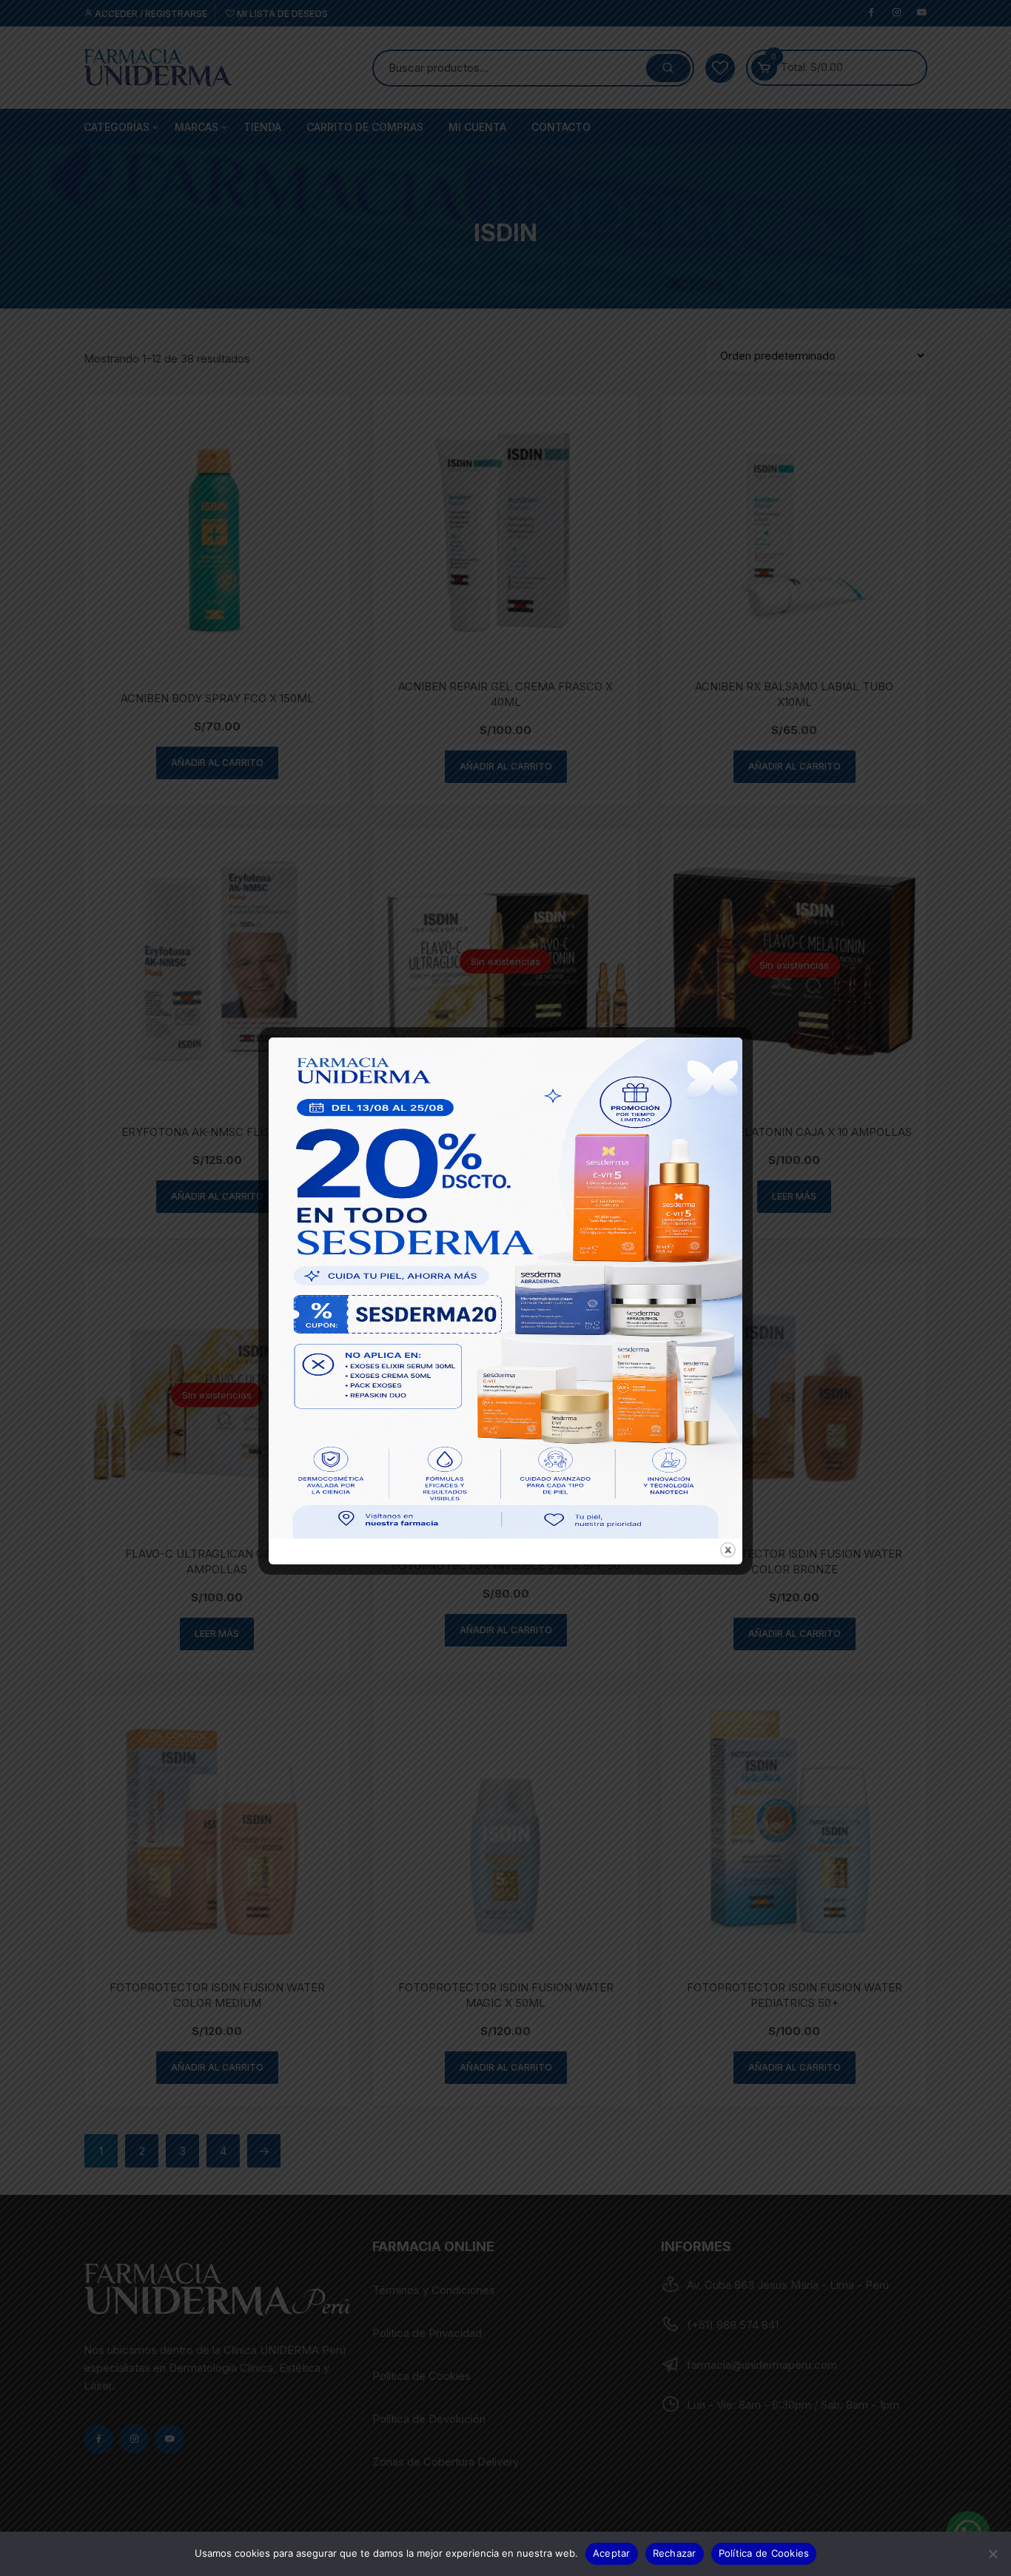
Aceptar (612, 2553)
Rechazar (675, 2553)
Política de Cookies (764, 2553)
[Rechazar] (992, 2554)
